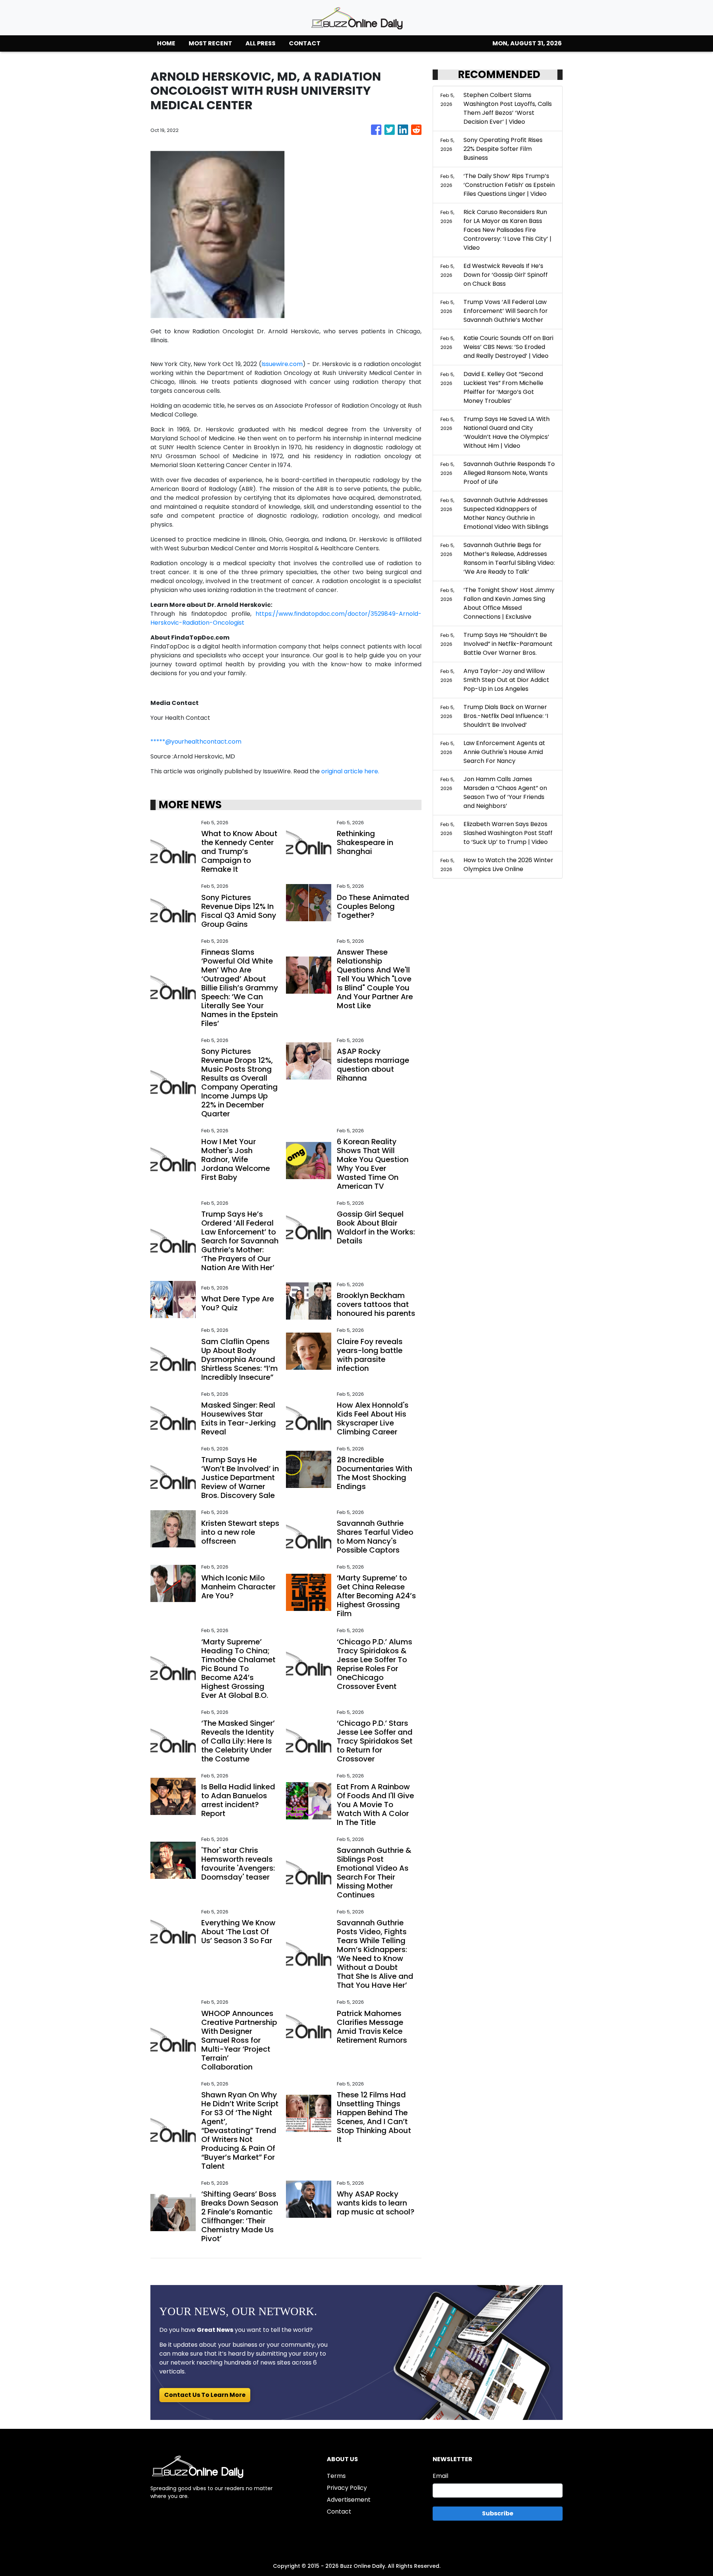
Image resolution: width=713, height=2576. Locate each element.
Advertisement (349, 2500)
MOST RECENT (210, 43)
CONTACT (305, 43)
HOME (166, 43)
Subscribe (498, 2513)
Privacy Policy (347, 2488)
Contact (339, 2512)
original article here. (350, 771)
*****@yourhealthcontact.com (196, 742)
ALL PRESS (261, 43)
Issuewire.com (282, 364)
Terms (336, 2476)
